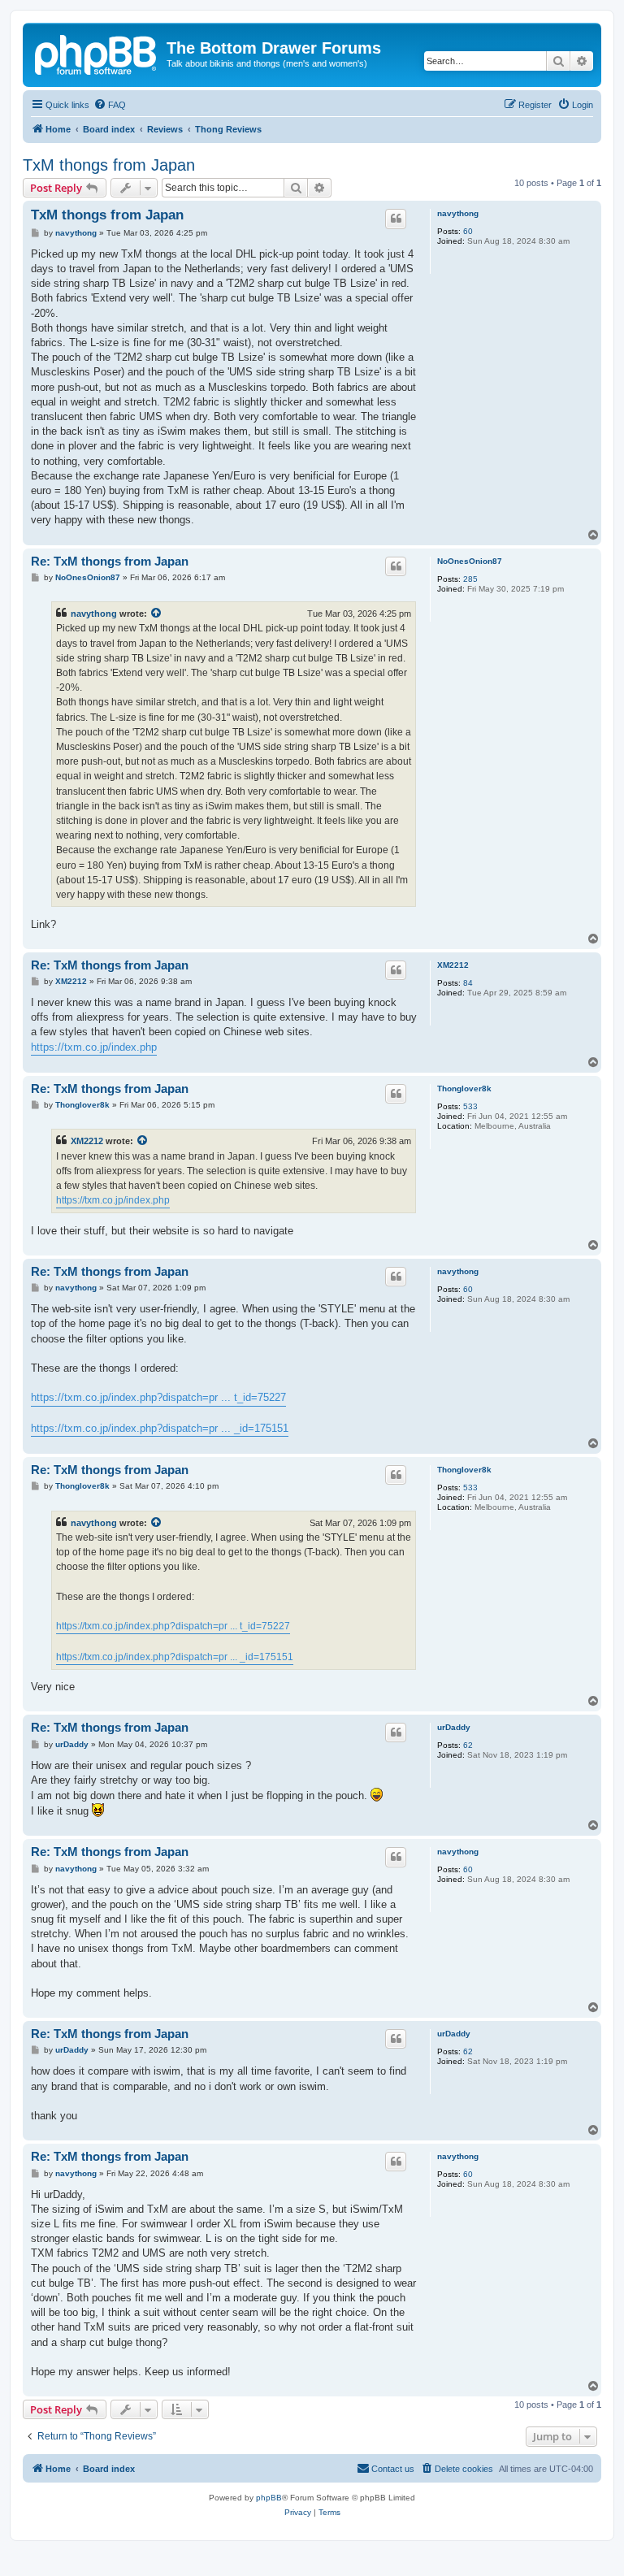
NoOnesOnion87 (470, 561)
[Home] (97, 53)
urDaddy (454, 1727)
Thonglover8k (464, 1089)
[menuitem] (110, 105)
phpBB (269, 2498)
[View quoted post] (157, 614)
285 (470, 579)
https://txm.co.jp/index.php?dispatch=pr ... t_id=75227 (158, 1397)
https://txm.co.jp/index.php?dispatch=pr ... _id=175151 (160, 1428)
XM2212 (453, 965)
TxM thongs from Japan (109, 165)
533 (470, 1106)
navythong (458, 213)
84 (468, 983)
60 (468, 231)
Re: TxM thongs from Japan (110, 561)
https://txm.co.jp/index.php (94, 1047)
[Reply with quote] (396, 219)
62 (468, 1745)
